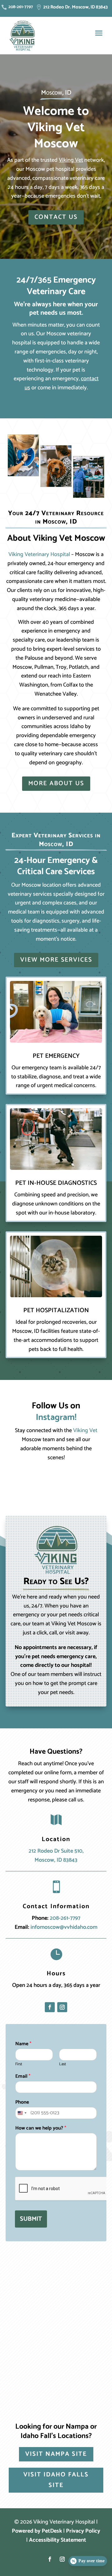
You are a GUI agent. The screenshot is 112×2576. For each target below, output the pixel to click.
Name (23, 2044)
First (19, 2064)
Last (63, 2064)
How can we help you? (41, 2128)
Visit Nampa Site (56, 2454)
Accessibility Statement (58, 2540)
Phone (22, 2103)
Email (23, 2077)
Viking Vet (71, 160)
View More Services (56, 960)
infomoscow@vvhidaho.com (64, 1927)
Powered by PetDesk (37, 2531)
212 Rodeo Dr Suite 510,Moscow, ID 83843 (56, 1856)
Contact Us (56, 217)
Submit (31, 2219)
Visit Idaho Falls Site (56, 2480)
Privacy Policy (83, 2531)
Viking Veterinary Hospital (39, 554)
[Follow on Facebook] (50, 2007)
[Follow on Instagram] (62, 2007)
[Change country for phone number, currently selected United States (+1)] (22, 2113)
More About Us (56, 783)
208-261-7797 (65, 1918)
